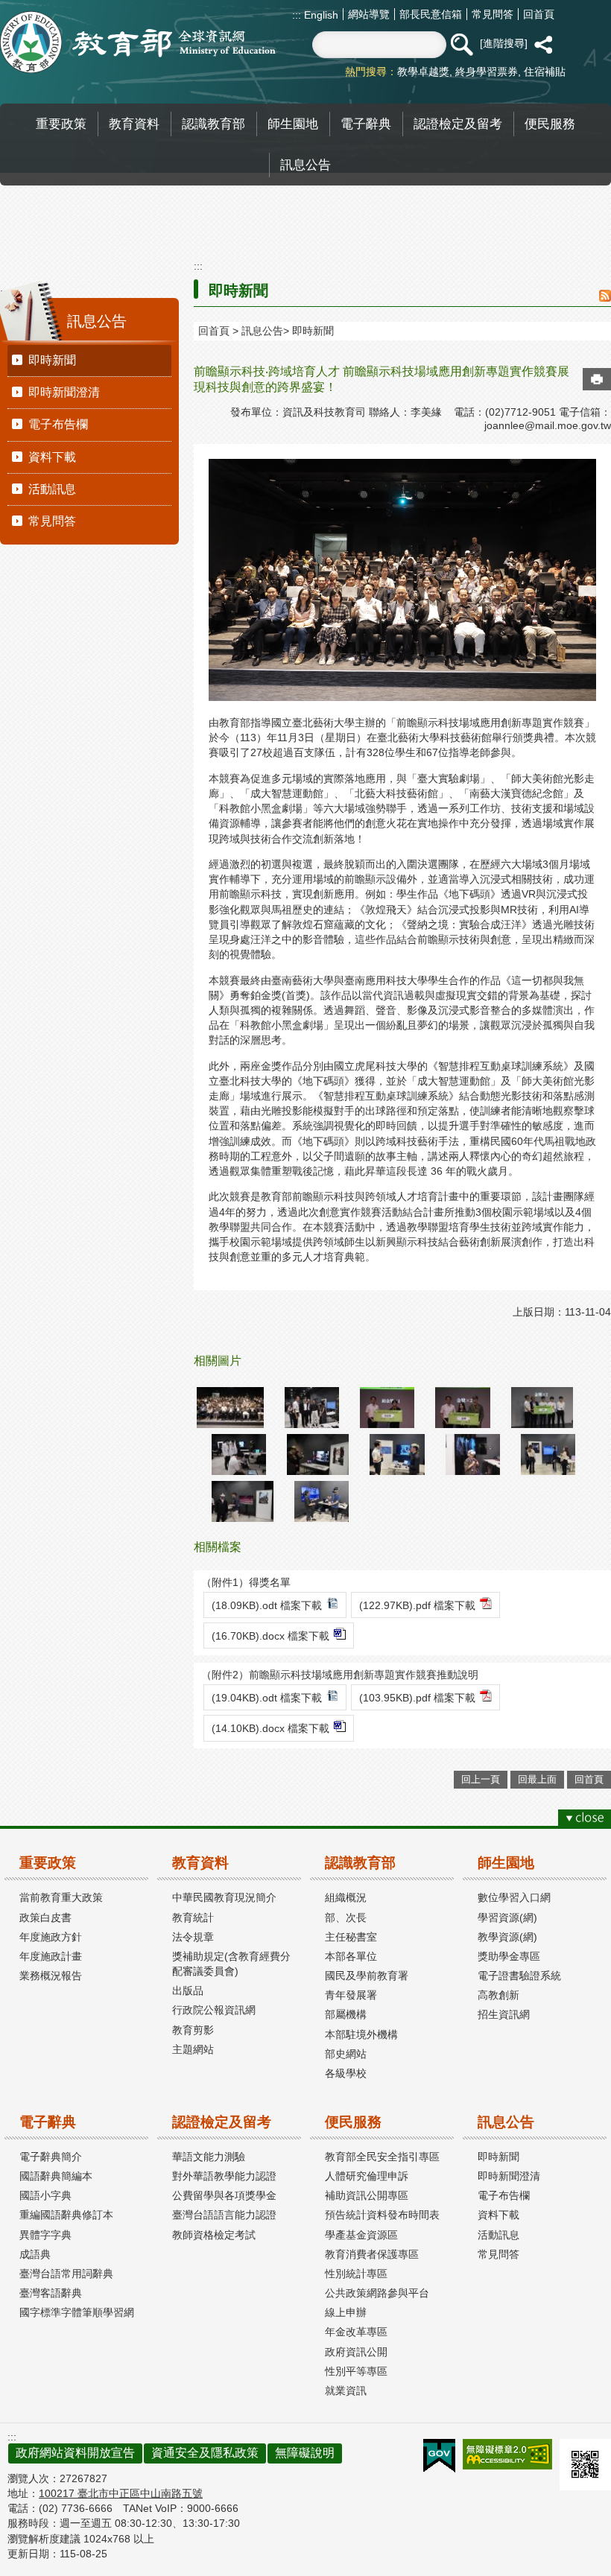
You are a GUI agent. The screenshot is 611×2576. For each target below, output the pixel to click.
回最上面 (537, 1779)
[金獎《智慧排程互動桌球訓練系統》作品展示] (239, 1454)
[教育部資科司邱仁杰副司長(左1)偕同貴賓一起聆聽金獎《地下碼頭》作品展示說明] (312, 1408)
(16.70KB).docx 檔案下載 (270, 1636)
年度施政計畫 (51, 1956)
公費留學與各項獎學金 (224, 2195)
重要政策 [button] (61, 124)
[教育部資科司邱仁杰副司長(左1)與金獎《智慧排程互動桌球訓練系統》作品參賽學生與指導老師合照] (542, 1408)
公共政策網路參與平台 (377, 2293)
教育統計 (193, 1917)
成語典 (35, 2254)
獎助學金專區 (509, 1956)
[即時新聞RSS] (605, 297)
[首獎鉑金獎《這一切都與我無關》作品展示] (318, 1454)
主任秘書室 (351, 1937)
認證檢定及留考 (222, 2122)
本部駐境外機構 (361, 2034)
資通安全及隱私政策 (205, 2453)
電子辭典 (48, 2122)
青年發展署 (351, 1995)
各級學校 (346, 2073)
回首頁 (539, 14)
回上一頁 (481, 1779)
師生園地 (506, 1863)
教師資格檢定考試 (214, 2235)
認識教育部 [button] (213, 124)
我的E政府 (439, 2456)
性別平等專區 (356, 2371)
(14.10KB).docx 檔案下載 (270, 1728)
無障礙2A (507, 2454)
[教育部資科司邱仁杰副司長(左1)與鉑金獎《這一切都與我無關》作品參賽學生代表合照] (387, 1408)
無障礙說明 (305, 2453)
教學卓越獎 (423, 72)
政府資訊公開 (356, 2352)
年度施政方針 (51, 1937)
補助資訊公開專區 (367, 2195)
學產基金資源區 (361, 2235)
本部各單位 (351, 1956)
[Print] (597, 379)
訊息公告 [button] (305, 165)
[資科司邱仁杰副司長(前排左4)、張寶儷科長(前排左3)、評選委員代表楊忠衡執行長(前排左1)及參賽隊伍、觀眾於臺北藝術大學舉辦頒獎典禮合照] (230, 1408)
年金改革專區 (356, 2332)
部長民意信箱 (431, 14)
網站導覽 (369, 14)
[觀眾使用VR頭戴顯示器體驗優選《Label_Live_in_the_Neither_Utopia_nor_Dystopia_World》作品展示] (243, 1501)
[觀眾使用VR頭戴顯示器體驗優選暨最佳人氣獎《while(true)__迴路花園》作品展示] (322, 1501)
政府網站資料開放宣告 (75, 2453)
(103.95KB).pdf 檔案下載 (417, 1698)
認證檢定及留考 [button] (458, 124)
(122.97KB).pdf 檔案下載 (417, 1605)
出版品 (188, 1990)
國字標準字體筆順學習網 (77, 2312)
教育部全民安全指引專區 (382, 2157)
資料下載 (52, 457)
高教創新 (498, 1995)
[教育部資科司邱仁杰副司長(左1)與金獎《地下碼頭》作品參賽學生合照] (462, 1408)
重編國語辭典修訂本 (66, 2215)
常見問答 (493, 14)
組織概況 (346, 1897)
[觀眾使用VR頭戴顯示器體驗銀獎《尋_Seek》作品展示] (548, 1454)
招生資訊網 (504, 2014)
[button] (461, 45)
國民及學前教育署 (367, 1976)
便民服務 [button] (550, 124)
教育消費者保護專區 (372, 2254)
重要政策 (48, 1863)
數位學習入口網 (514, 1897)
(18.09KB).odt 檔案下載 (267, 1605)
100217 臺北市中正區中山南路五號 (121, 2493)
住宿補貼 (545, 72)
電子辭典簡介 (51, 2157)
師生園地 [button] (293, 124)
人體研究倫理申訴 (367, 2176)
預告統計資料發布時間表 (382, 2215)
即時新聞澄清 (64, 392)
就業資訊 (346, 2391)
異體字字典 (45, 2235)
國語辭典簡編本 (56, 2176)
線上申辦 (346, 2312)
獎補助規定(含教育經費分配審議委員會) (231, 1964)
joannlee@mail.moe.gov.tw (548, 425)
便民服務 (353, 2122)
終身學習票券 (487, 72)
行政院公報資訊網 (214, 2010)
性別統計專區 (356, 2274)
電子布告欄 (58, 424)
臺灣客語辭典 (51, 2293)
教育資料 (200, 1863)
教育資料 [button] (134, 124)
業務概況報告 (51, 1976)
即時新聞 (52, 360)
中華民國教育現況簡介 (224, 1897)
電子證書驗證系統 (519, 1976)
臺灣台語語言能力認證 (224, 2215)
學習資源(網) (507, 1917)
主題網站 (193, 2049)
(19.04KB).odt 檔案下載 (267, 1698)
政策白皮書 (45, 1917)
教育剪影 (193, 2030)
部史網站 (346, 2054)
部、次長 (346, 1917)
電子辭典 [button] (366, 124)
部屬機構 (346, 2014)
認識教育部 (360, 1863)
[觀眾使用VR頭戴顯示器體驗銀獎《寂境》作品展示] (473, 1454)
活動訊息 (52, 489)
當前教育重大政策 (61, 1897)
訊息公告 (262, 331)
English (320, 15)
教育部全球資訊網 (138, 42)
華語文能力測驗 (209, 2157)
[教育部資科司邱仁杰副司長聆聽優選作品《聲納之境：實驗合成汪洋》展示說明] (397, 1454)
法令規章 (193, 1937)
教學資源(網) (507, 1937)
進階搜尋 (504, 43)
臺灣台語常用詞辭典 (66, 2274)
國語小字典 (45, 2195)
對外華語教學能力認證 (224, 2176)
